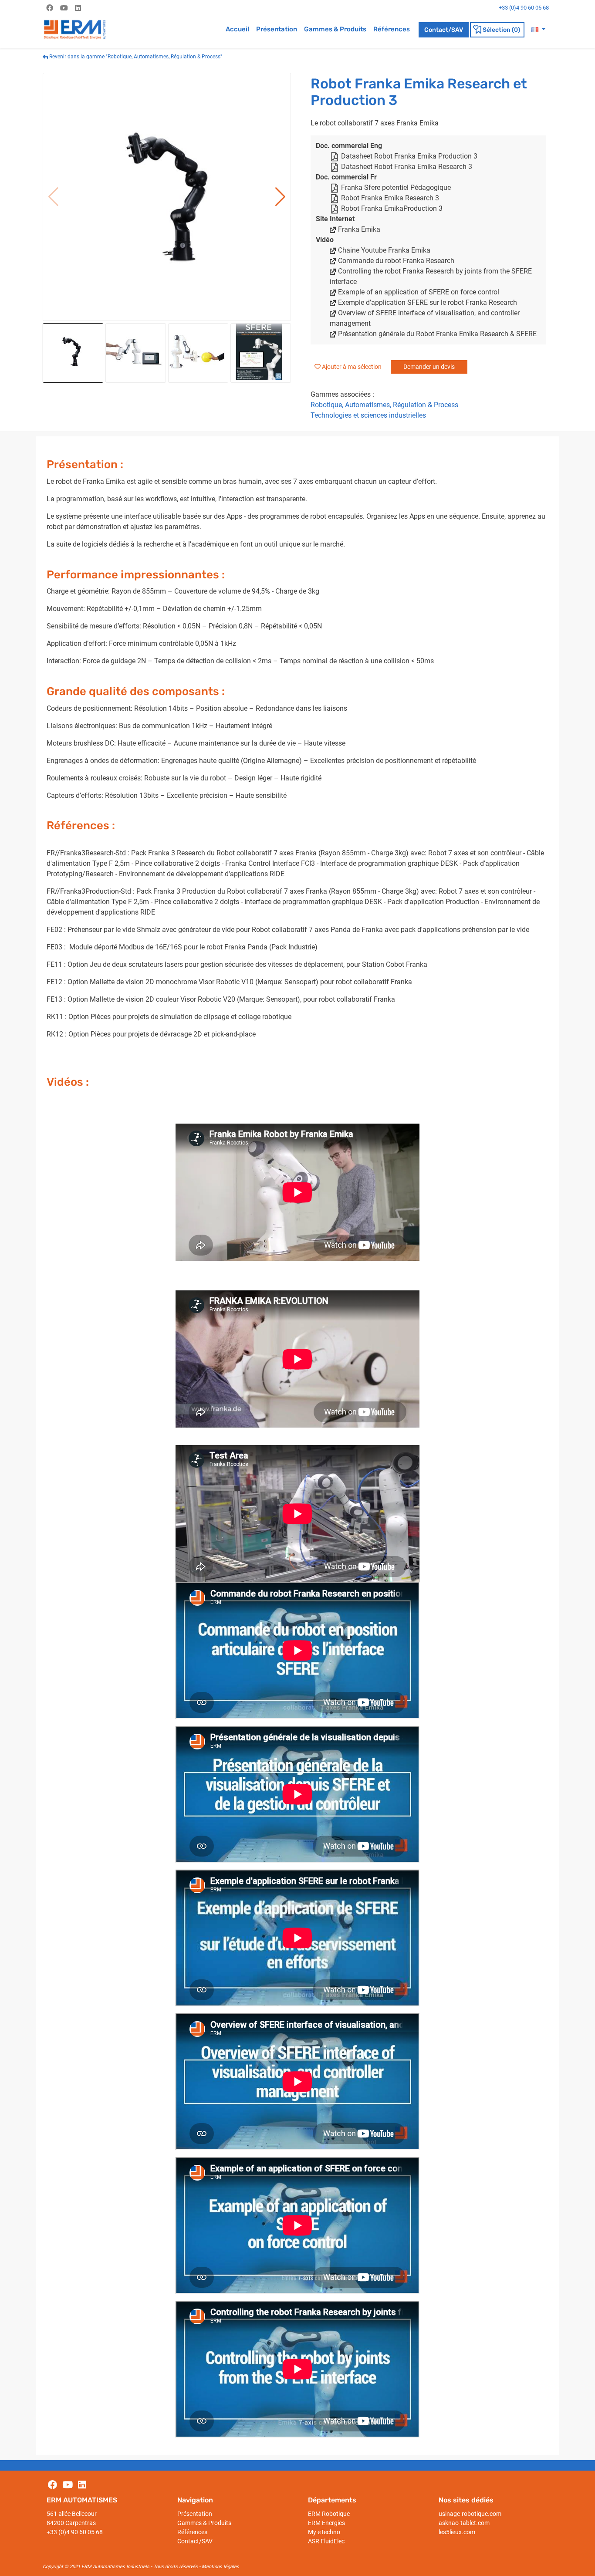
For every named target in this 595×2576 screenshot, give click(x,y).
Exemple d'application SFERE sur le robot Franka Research (428, 302)
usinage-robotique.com (470, 2514)
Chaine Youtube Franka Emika (384, 250)
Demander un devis (429, 367)
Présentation (277, 29)
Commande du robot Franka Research (396, 261)
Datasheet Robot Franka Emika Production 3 (409, 156)
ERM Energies (326, 2523)
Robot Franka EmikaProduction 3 (392, 208)
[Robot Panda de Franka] (167, 197)
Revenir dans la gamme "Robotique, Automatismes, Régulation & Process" (135, 57)
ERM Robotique (329, 2514)
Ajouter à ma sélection (352, 367)
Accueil (237, 29)
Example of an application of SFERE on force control (419, 292)
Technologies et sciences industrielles (368, 415)
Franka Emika (359, 229)
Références (392, 29)
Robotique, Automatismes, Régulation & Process (384, 405)
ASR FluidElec (326, 2541)
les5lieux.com (457, 2532)
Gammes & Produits (335, 29)
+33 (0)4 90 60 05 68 (75, 2532)
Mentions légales (220, 2567)
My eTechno (324, 2532)
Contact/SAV (444, 30)
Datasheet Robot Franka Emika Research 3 (407, 167)
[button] (538, 29)
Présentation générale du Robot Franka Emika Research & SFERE (437, 334)
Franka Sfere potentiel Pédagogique (396, 187)
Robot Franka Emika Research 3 (390, 198)
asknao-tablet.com (464, 2523)
